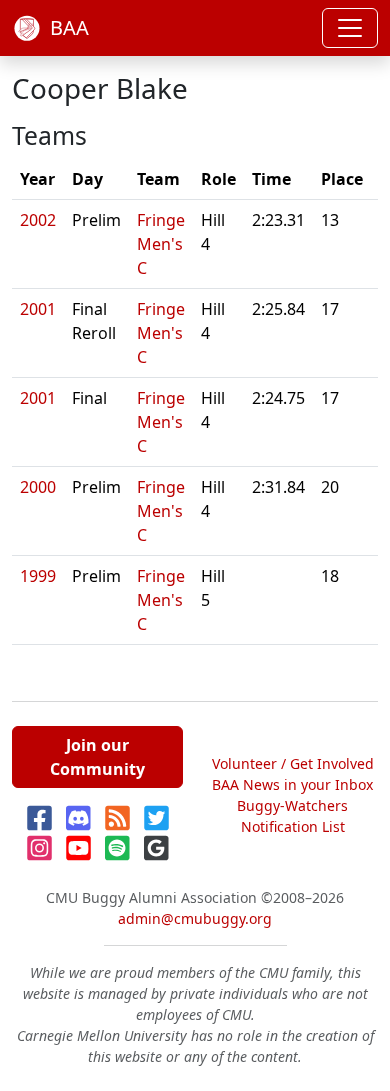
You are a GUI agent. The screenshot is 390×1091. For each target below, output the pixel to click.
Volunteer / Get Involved (293, 763)
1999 (38, 576)
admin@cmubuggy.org (195, 918)
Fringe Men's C (161, 244)
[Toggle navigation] (350, 28)
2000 (38, 487)
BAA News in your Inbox (292, 784)
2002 (38, 220)
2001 (38, 309)
